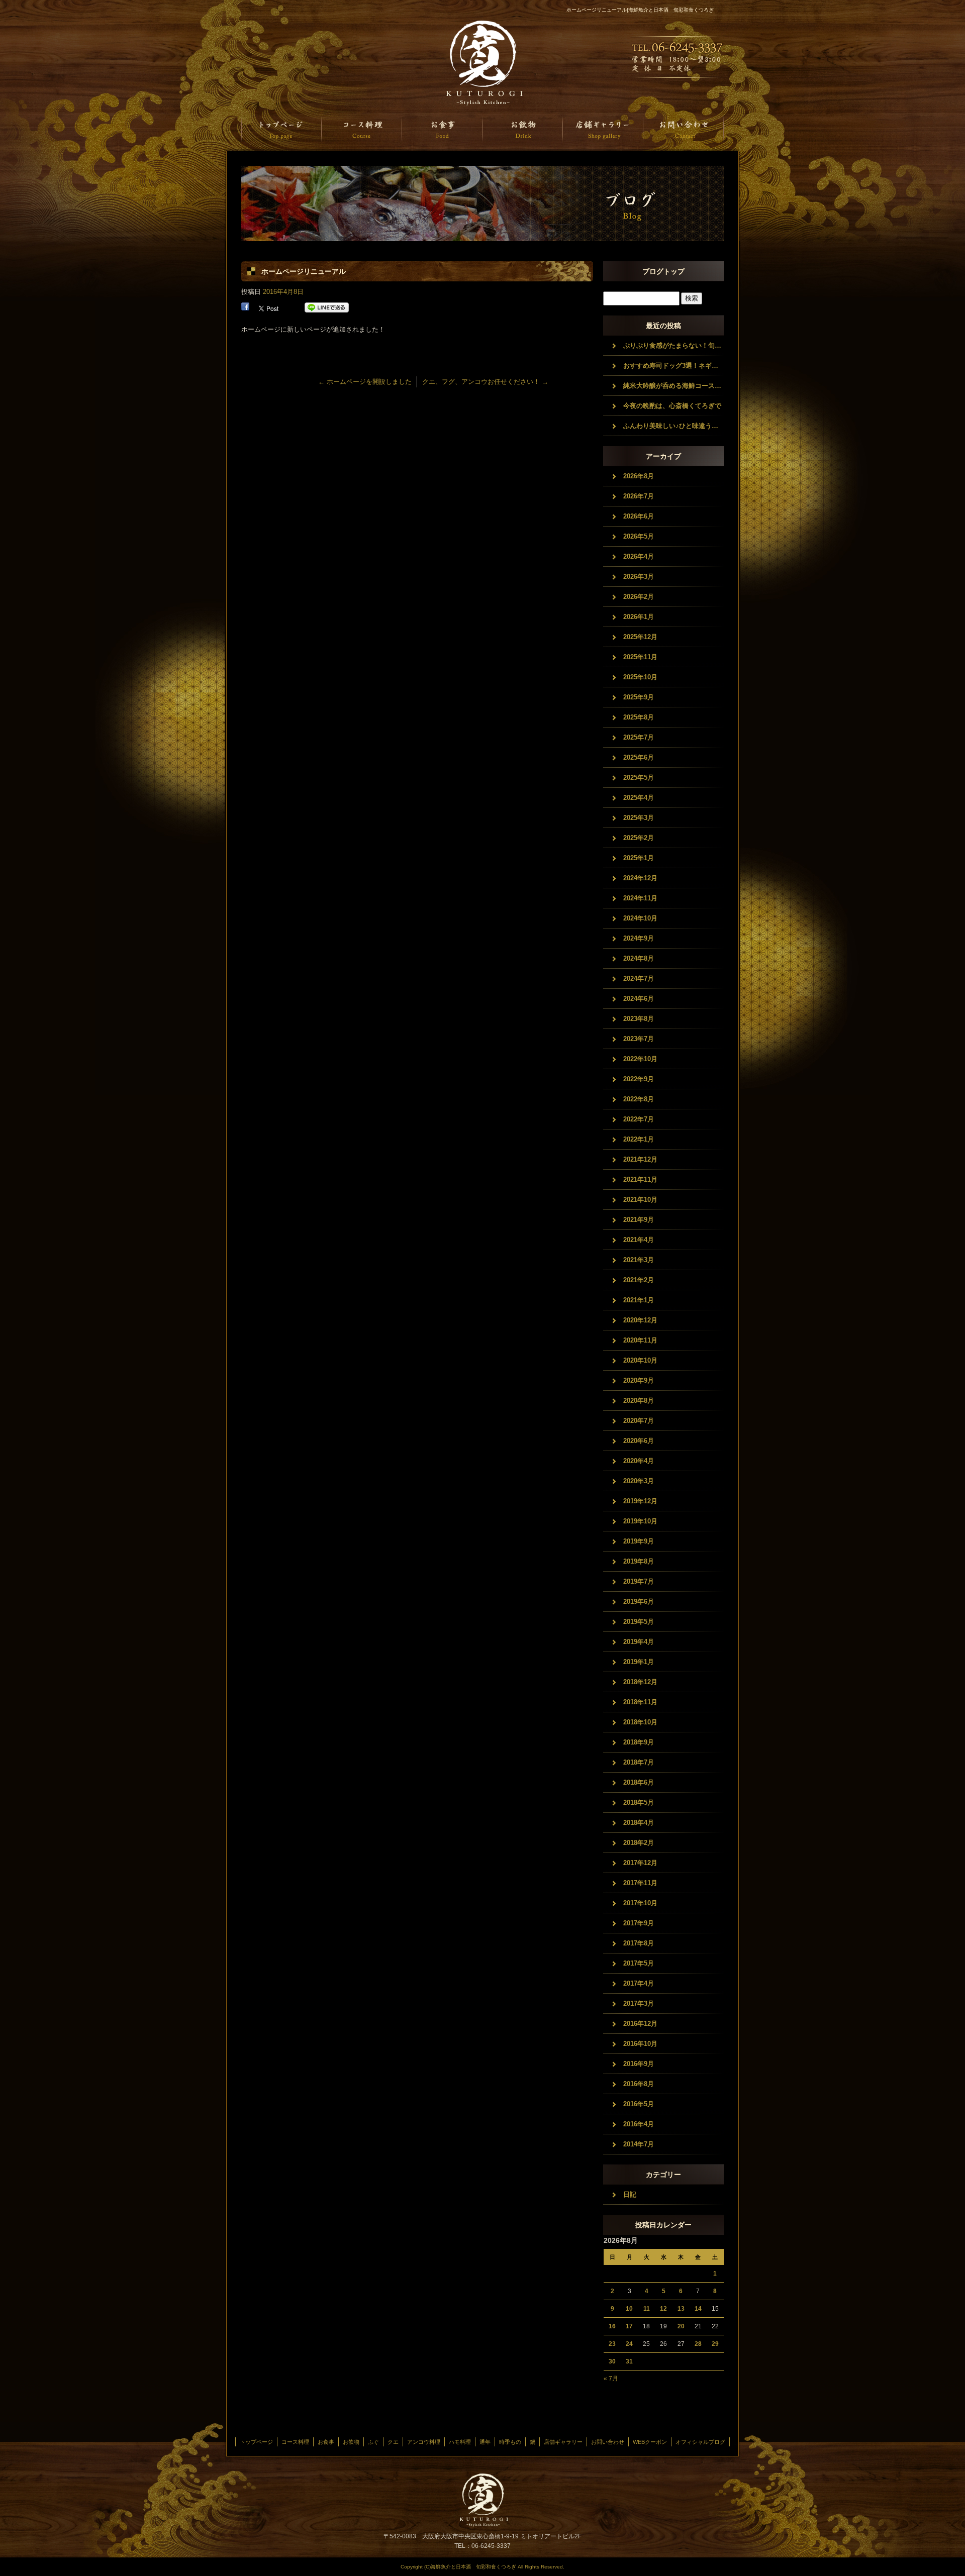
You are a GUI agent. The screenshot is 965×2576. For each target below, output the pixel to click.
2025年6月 (639, 757)
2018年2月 (639, 1843)
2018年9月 (639, 1742)
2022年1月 (639, 1139)
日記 (630, 2194)
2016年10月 (640, 2044)
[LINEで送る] (327, 308)
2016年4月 (639, 2124)
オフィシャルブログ (700, 2442)
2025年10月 (640, 677)
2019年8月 (639, 1561)
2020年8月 (639, 1401)
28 (698, 2344)
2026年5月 (639, 536)
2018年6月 (639, 1782)
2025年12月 (640, 637)
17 (629, 2326)
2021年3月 (639, 1260)
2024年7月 (639, 978)
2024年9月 (639, 938)
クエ (393, 2442)
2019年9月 (639, 1541)
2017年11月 (640, 1883)
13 (681, 2309)
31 (629, 2361)
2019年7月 (639, 1581)
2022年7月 (639, 1119)
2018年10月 (640, 1722)
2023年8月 (639, 1019)
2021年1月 (639, 1300)
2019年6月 (639, 1602)
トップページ (281, 129)
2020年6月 (639, 1441)
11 (647, 2309)
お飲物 (523, 129)
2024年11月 (640, 898)
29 (715, 2344)
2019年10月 (640, 1521)
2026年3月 (639, 577)
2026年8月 (639, 476)
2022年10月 (640, 1059)
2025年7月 (639, 737)
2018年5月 (639, 1802)
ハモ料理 (460, 2442)
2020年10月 (640, 1360)
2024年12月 (640, 878)
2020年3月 (639, 1481)
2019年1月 (639, 1662)
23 (612, 2344)
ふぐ (373, 2442)
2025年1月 (639, 858)
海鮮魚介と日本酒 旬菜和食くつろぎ (482, 63)
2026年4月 (639, 556)
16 (612, 2326)
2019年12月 (640, 1501)
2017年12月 (640, 1863)
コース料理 (362, 129)
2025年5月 (639, 778)
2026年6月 (639, 516)
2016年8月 (639, 2084)
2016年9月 (639, 2064)
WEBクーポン (650, 2442)
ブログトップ (663, 271)
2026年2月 (639, 597)
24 (629, 2344)
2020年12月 (640, 1320)
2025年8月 (639, 717)
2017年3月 (639, 2003)
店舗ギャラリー (603, 129)
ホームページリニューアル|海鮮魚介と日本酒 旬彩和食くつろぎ (640, 10)
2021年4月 (639, 1240)
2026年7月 (639, 496)
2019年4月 (639, 1642)
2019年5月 (639, 1622)
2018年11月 (640, 1702)
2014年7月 (639, 2144)
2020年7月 (639, 1421)
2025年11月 (640, 657)
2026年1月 (639, 617)
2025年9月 (639, 697)
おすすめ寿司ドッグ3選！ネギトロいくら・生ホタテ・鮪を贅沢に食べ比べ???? (673, 366)
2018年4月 (639, 1823)
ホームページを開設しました (365, 382)
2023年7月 (639, 1039)
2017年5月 (639, 1963)
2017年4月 (639, 1983)
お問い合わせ (684, 129)
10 (629, 2309)
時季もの (510, 2442)
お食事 (442, 129)
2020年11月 (640, 1340)
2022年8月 (639, 1099)
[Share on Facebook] (245, 308)
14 (698, 2309)
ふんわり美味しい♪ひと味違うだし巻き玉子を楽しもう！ (673, 426)
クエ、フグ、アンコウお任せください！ (485, 382)
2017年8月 (639, 1943)
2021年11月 (640, 1179)
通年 (485, 2442)
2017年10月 (640, 1903)
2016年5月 (639, 2104)
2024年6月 (639, 999)
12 (663, 2309)
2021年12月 (640, 1159)
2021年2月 (639, 1280)
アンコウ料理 (424, 2442)
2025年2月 (639, 838)
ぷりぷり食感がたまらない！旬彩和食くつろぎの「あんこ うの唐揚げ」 (673, 345)
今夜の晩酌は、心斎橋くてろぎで (672, 406)
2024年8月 (639, 958)
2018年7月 (639, 1762)
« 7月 (611, 2379)
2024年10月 (640, 918)
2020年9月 (639, 1380)
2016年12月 (640, 2024)
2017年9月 (639, 1923)
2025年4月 (639, 798)
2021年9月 (639, 1220)
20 (681, 2326)
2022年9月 (639, 1079)
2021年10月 (640, 1200)
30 (612, 2361)
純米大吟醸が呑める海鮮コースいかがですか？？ (673, 386)
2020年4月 (639, 1461)
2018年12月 (640, 1682)
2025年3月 (639, 818)
